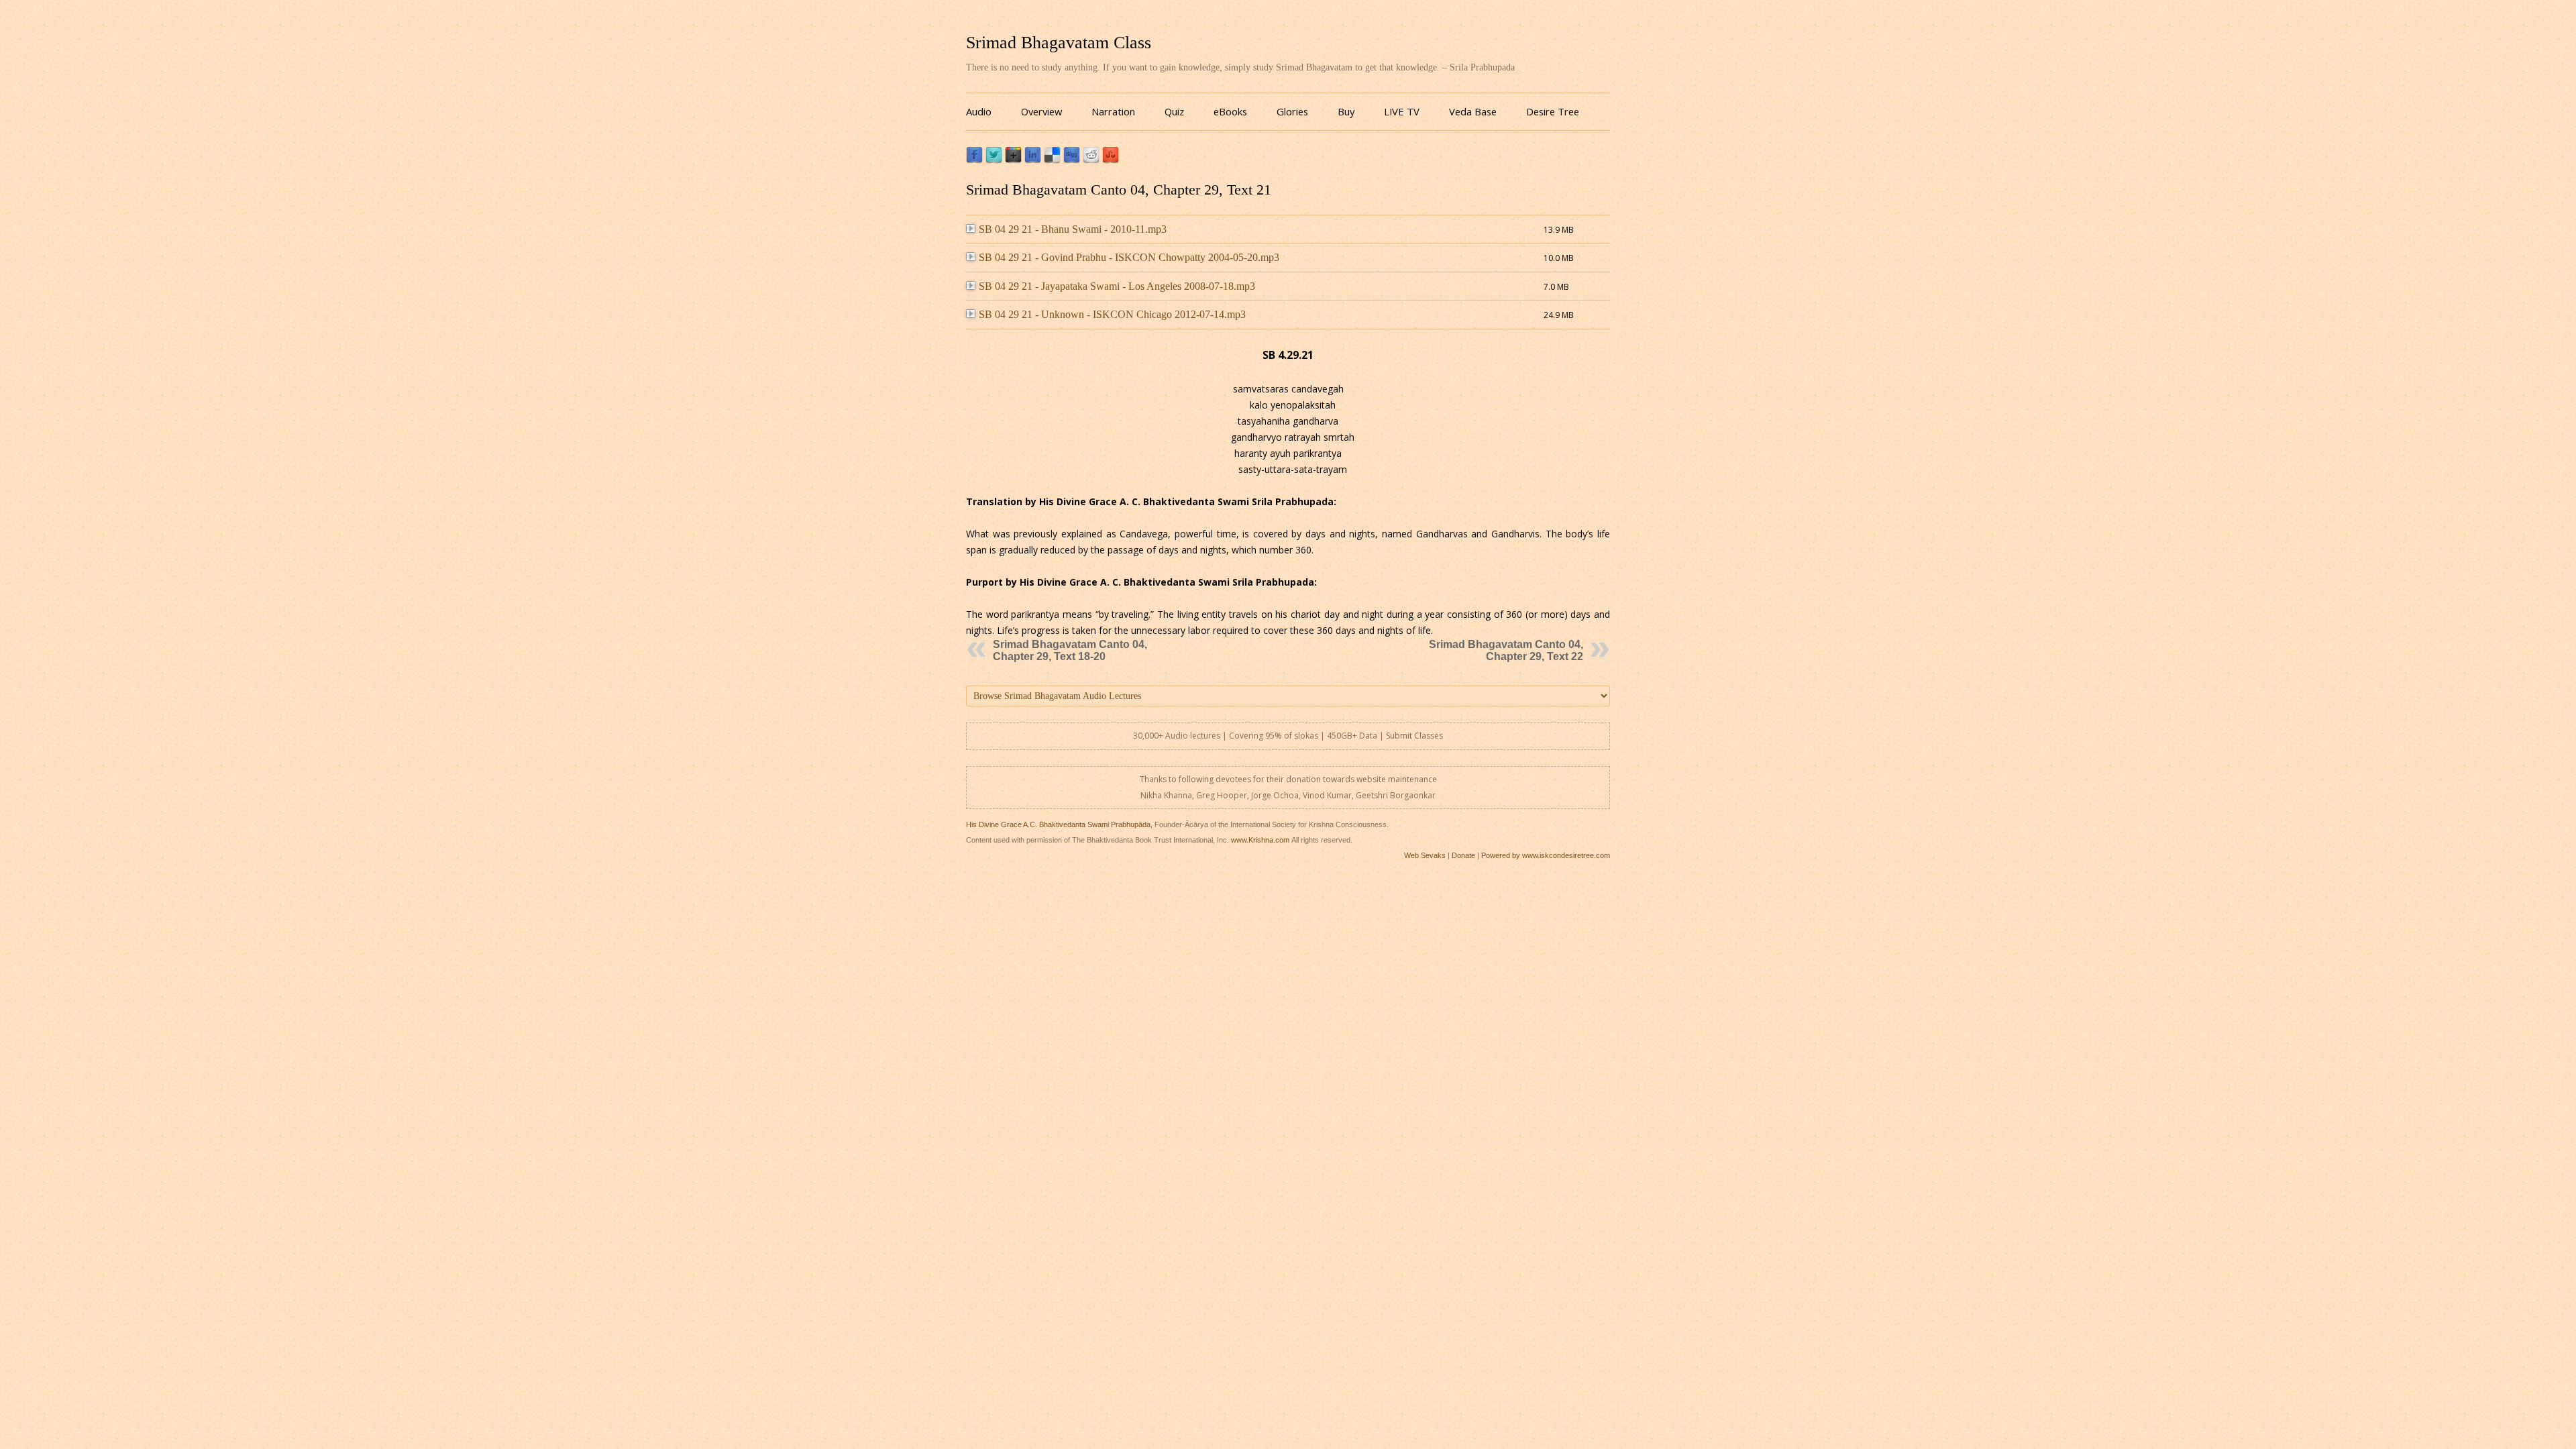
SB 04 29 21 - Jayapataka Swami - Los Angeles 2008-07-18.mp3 (1117, 286)
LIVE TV (1402, 111)
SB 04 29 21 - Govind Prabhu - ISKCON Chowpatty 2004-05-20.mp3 (1129, 257)
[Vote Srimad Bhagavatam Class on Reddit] (1091, 160)
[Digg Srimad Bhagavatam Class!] (1072, 160)
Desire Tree (1553, 111)
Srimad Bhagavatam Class (1059, 43)
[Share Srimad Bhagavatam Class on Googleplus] (1013, 160)
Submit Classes (1414, 736)
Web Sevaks (1425, 855)
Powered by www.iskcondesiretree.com (1546, 855)
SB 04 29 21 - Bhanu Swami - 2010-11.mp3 (1073, 229)
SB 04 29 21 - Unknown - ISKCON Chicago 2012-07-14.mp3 (1112, 314)
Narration (1113, 111)
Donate (1463, 855)
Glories (1292, 111)
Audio (979, 111)
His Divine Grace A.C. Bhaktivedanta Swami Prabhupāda (1058, 824)
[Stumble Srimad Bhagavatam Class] (1111, 160)
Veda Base (1473, 111)
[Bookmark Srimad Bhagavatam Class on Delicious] (1052, 160)
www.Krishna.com (1260, 840)
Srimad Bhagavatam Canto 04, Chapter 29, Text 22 (1506, 650)
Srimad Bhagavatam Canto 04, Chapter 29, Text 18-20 (1070, 650)
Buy (1346, 111)
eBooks (1230, 111)
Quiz (1174, 111)
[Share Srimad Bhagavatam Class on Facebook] (974, 160)
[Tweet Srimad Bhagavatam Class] (994, 160)
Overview (1041, 111)
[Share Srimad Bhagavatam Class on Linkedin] (1033, 160)
